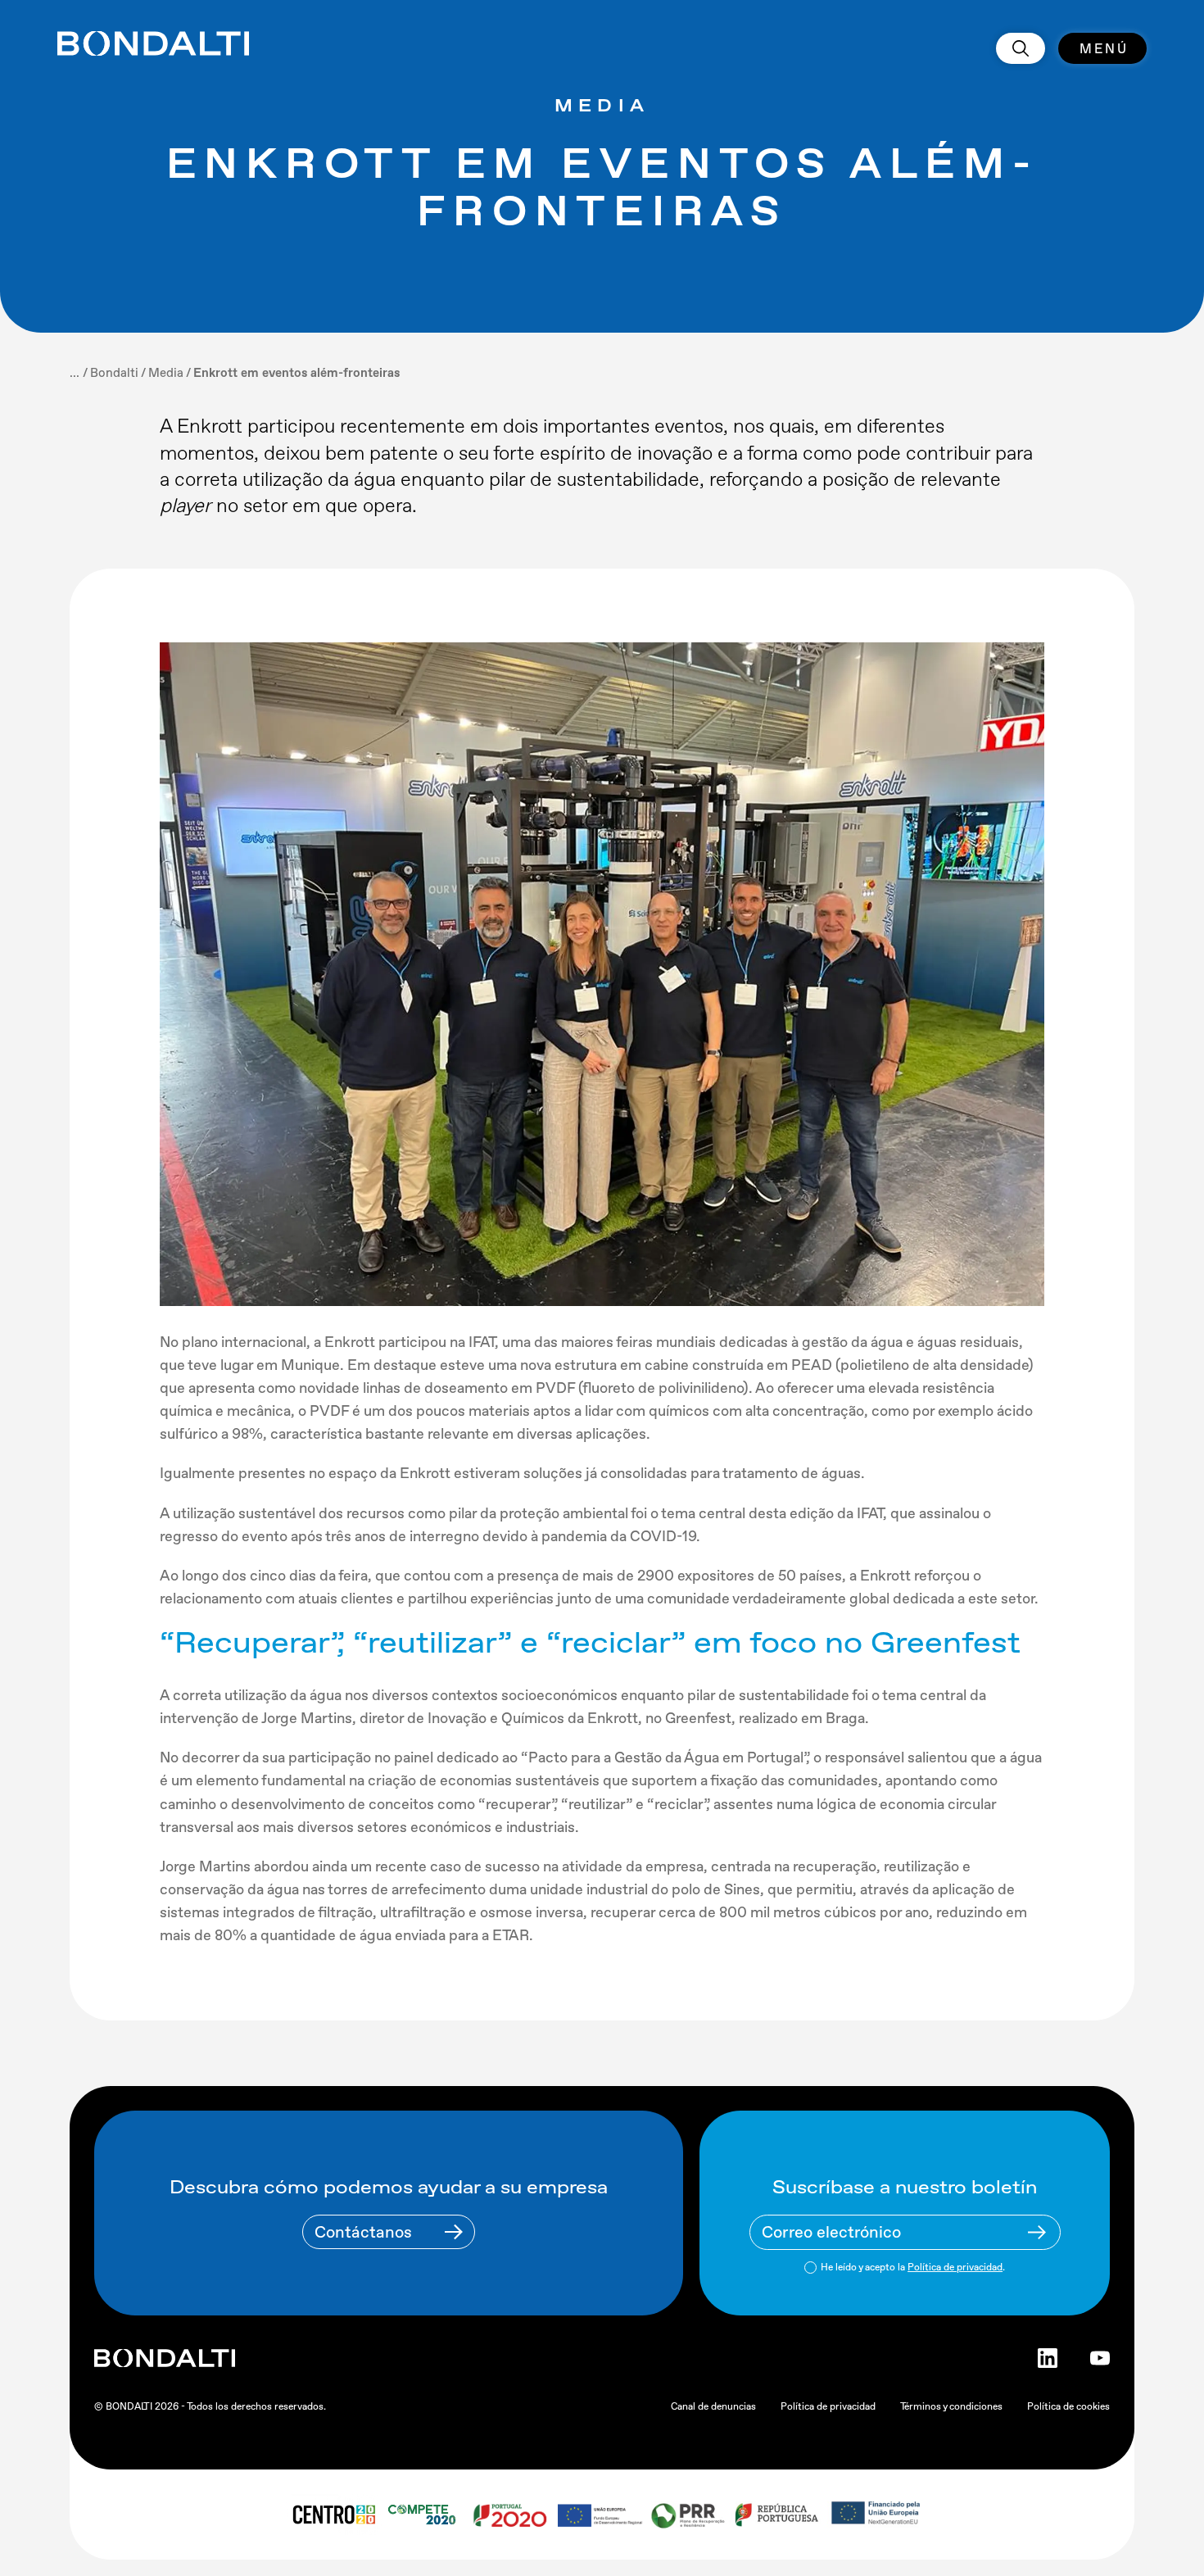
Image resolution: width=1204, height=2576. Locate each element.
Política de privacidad (955, 2267)
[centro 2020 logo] (333, 2515)
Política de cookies (1068, 2406)
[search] (1021, 48)
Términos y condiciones (951, 2406)
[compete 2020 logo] (424, 2515)
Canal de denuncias (713, 2406)
